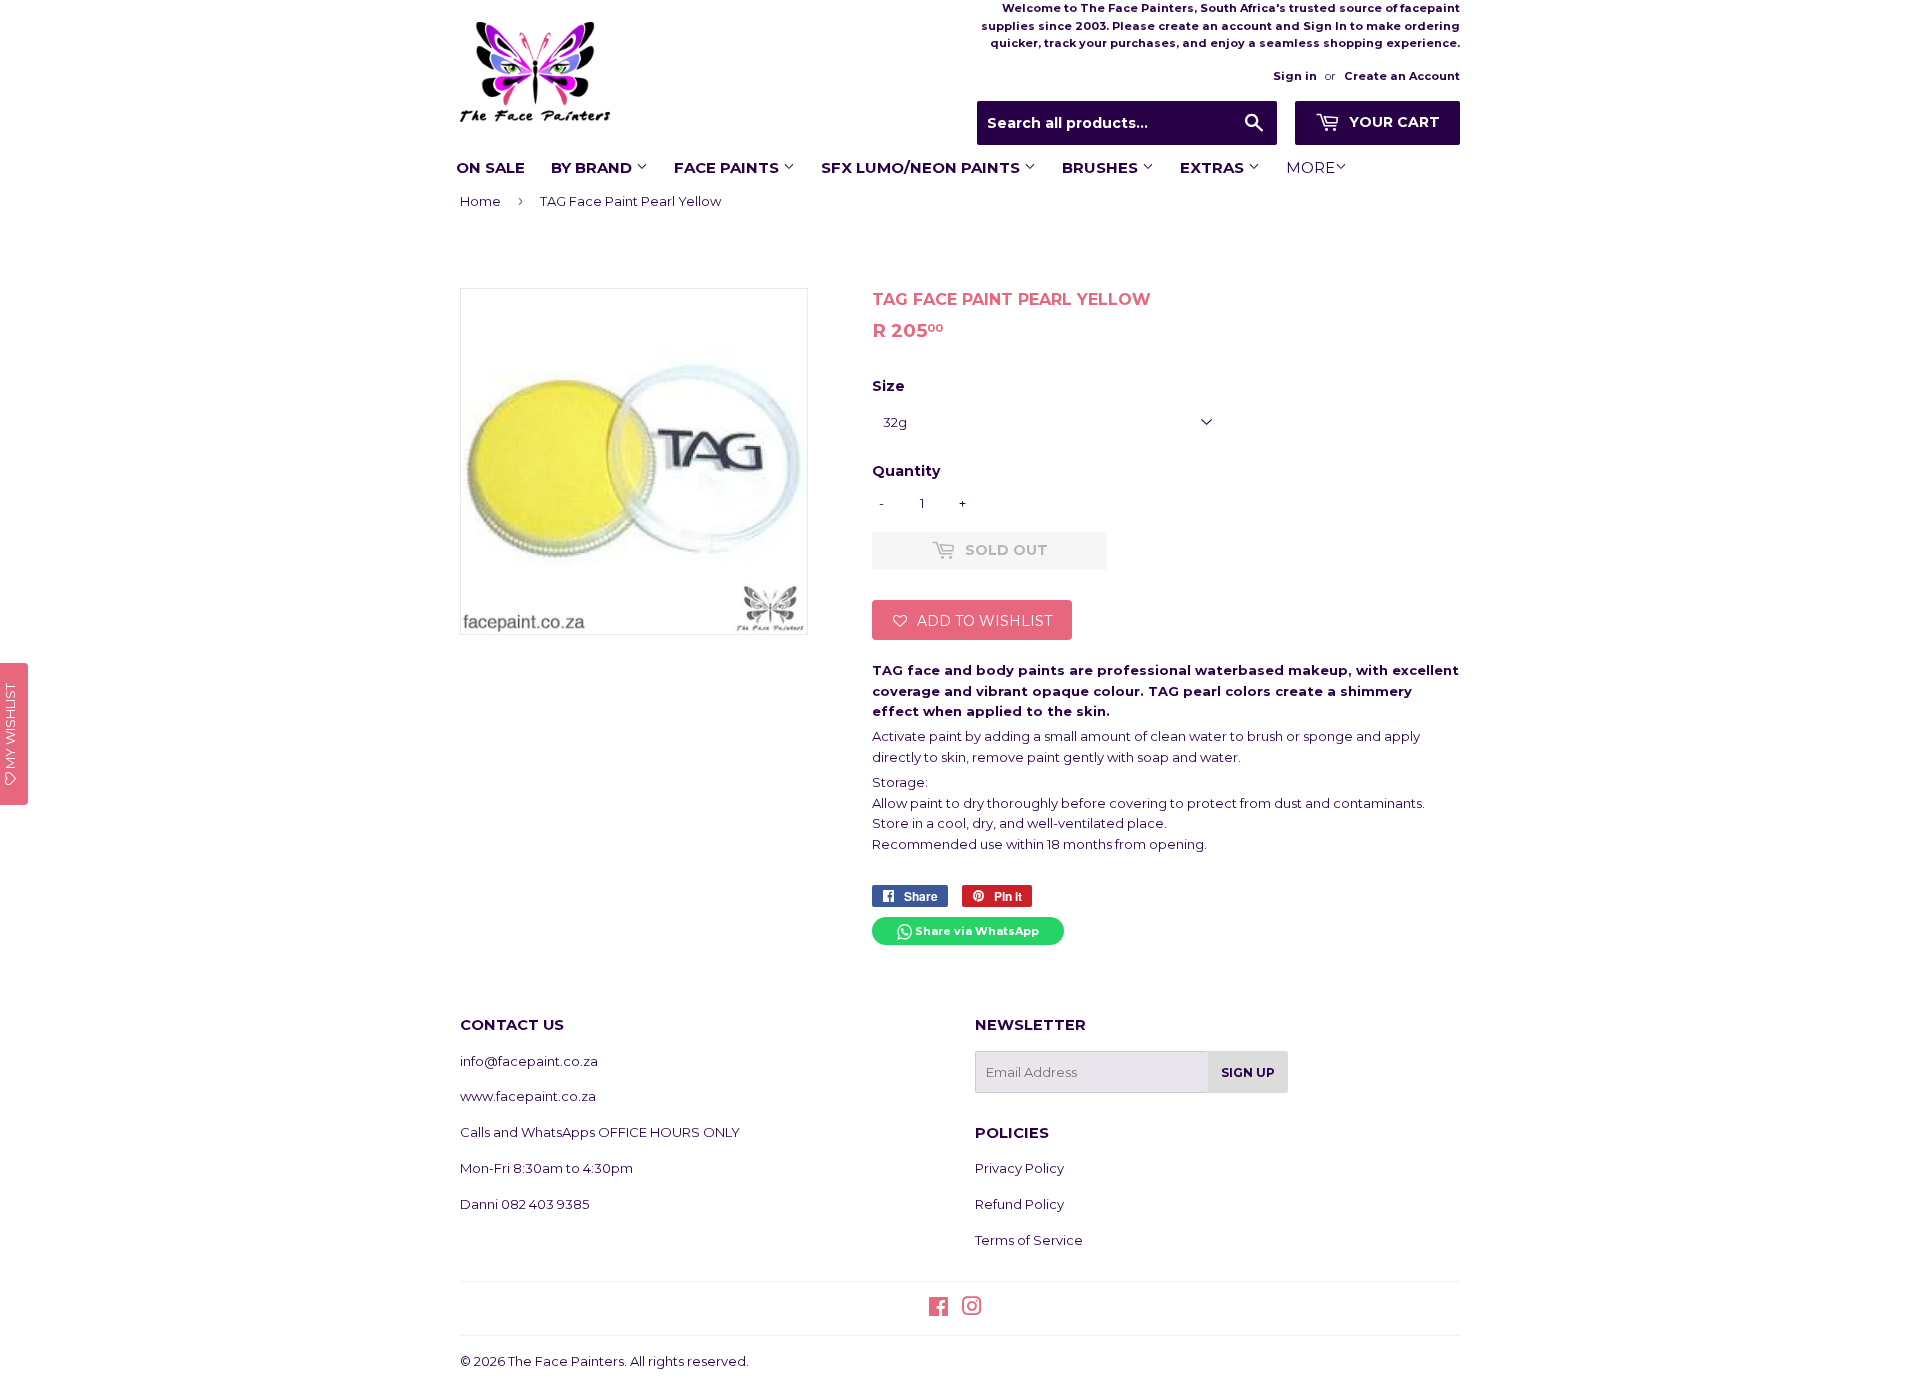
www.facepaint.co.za (528, 1096)
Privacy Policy (1019, 1168)
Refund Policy (1019, 1204)
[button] (972, 620)
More (1310, 167)
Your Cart (1392, 122)
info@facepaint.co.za (529, 1061)
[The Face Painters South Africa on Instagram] (972, 1309)
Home (480, 201)
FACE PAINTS (728, 167)
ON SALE (490, 167)
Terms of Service (1029, 1240)
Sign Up (1248, 1072)
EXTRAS (1214, 167)
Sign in (1295, 76)
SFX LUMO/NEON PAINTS (922, 167)
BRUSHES (1102, 167)
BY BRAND (593, 167)
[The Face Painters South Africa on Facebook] (938, 1309)
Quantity (906, 471)
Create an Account (1402, 76)
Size (888, 386)
